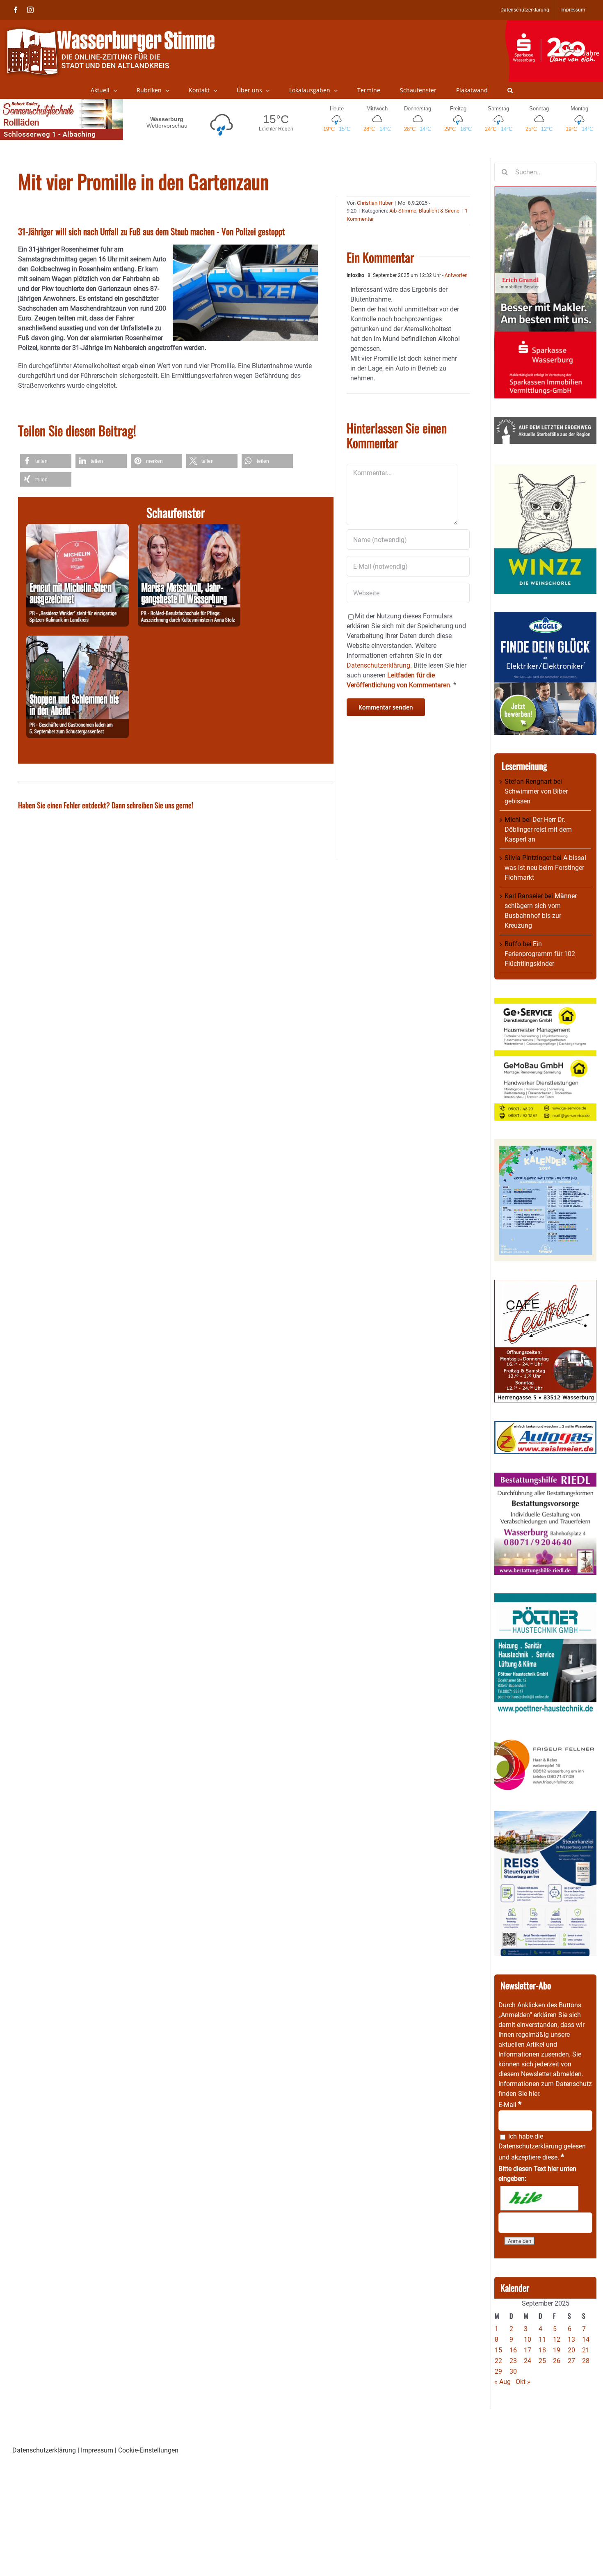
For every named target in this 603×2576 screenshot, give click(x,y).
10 (528, 2339)
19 (557, 2350)
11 (542, 2339)
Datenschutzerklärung (530, 2146)
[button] (510, 90)
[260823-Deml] (78, 640)
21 (586, 2350)
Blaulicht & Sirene (439, 211)
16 (513, 2350)
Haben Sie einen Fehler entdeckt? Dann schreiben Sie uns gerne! (106, 805)
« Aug (502, 2382)
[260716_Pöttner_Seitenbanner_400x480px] (545, 1598)
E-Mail (510, 2105)
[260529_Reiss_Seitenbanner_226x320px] (545, 1816)
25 (542, 2361)
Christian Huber (375, 203)
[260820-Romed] (189, 529)
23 (513, 2361)
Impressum (97, 2450)
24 (528, 2361)
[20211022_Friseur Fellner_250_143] (545, 1739)
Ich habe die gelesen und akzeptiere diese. (542, 2147)
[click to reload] (539, 2198)
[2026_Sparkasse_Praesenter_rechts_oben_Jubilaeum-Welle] (554, 24)
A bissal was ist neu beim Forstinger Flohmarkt (545, 868)
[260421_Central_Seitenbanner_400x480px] (545, 1285)
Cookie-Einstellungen (148, 2450)
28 (586, 2361)
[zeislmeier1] (545, 1426)
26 (557, 2361)
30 (513, 2371)
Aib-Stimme (403, 211)
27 (571, 2361)
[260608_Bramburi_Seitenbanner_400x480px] (545, 1144)
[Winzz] (545, 467)
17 (528, 2350)
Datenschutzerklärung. (379, 665)
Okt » (523, 2382)
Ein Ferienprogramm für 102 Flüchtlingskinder (540, 954)
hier (534, 2094)
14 (586, 2339)
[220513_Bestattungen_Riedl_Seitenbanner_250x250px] (545, 1477)
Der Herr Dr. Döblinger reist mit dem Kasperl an (538, 829)
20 (571, 2350)
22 (498, 2361)
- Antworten (454, 275)
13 (571, 2339)
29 (498, 2371)
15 (498, 2350)
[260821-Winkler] (78, 529)
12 (557, 2339)
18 (542, 2350)
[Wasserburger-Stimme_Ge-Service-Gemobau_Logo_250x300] (545, 1003)
